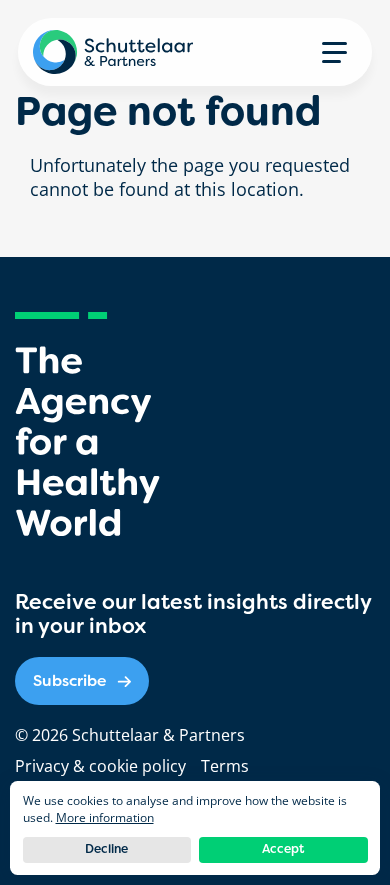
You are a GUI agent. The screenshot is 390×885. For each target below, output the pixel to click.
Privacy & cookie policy (100, 766)
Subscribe (69, 680)
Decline (106, 849)
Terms (225, 766)
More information (105, 817)
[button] (334, 52)
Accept (283, 849)
